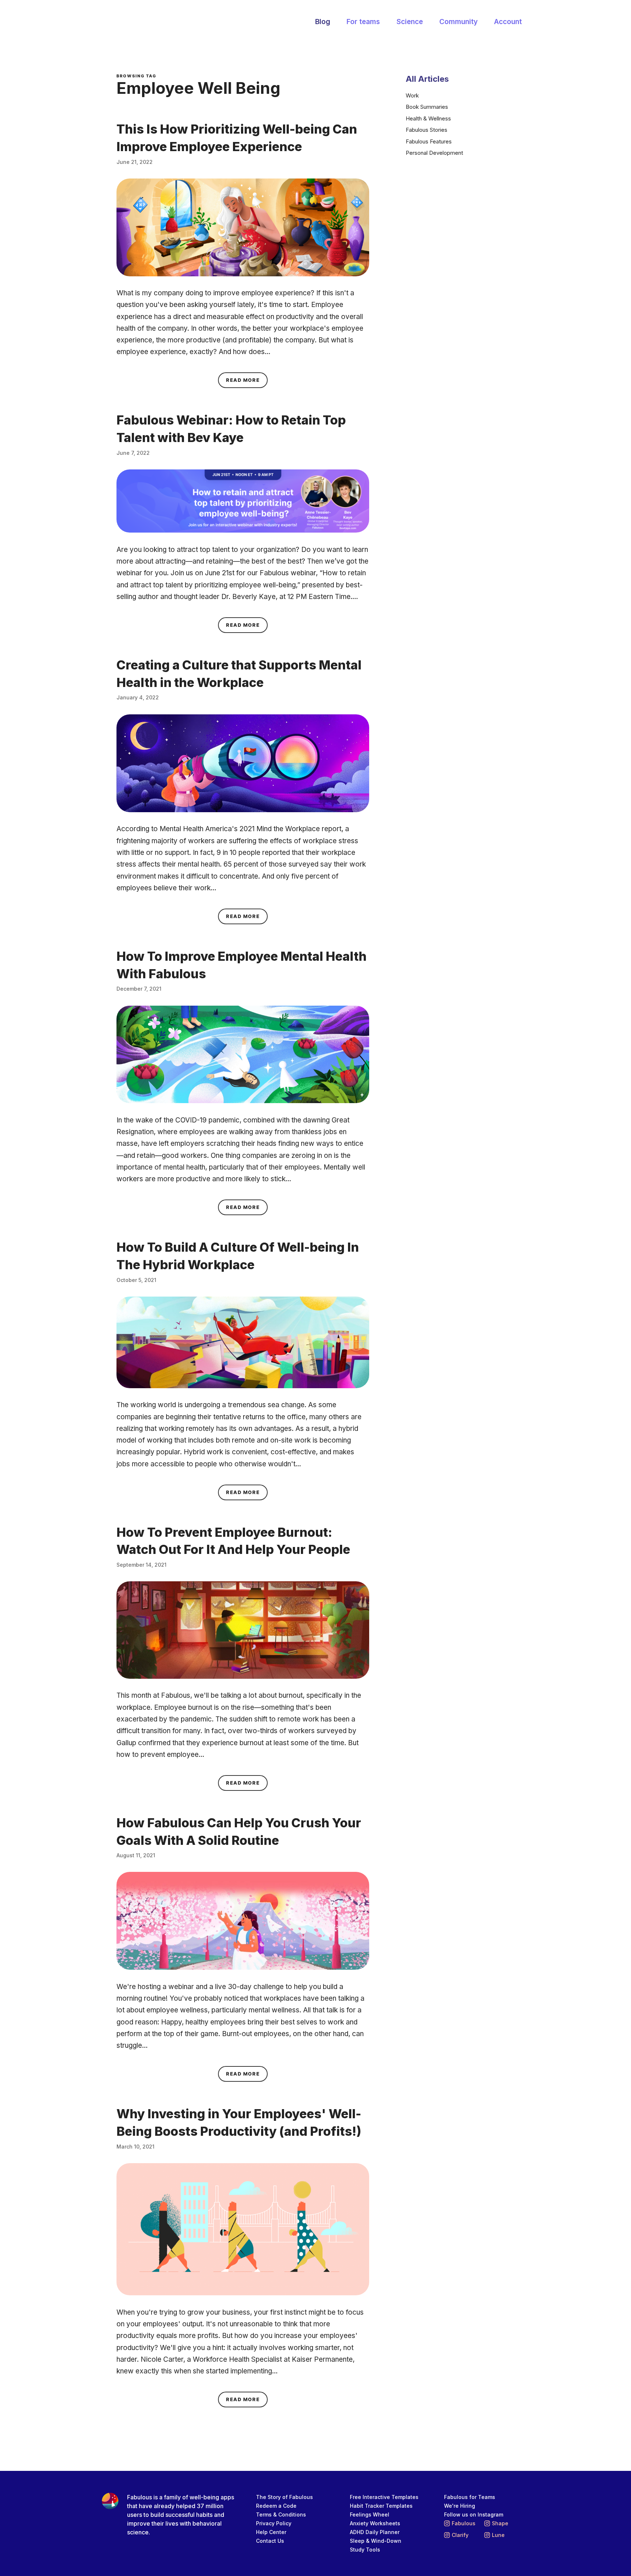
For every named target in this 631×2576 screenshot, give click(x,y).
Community (458, 22)
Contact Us (270, 2541)
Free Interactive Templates (384, 2497)
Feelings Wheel (370, 2514)
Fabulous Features (429, 141)
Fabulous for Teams (470, 2497)
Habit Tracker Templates (381, 2506)
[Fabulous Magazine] (146, 22)
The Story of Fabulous (284, 2497)
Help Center (271, 2532)
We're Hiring (460, 2506)
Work (412, 95)
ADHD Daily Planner (375, 2532)
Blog (323, 22)
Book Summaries (427, 107)
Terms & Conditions (281, 2514)
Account (508, 22)
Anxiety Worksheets (375, 2523)
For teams (363, 22)
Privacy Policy (274, 2523)
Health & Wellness (428, 118)
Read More (247, 380)
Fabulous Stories (427, 130)
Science (410, 22)
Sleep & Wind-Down (376, 2541)
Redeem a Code (276, 2506)
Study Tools (365, 2550)
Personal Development (434, 153)
